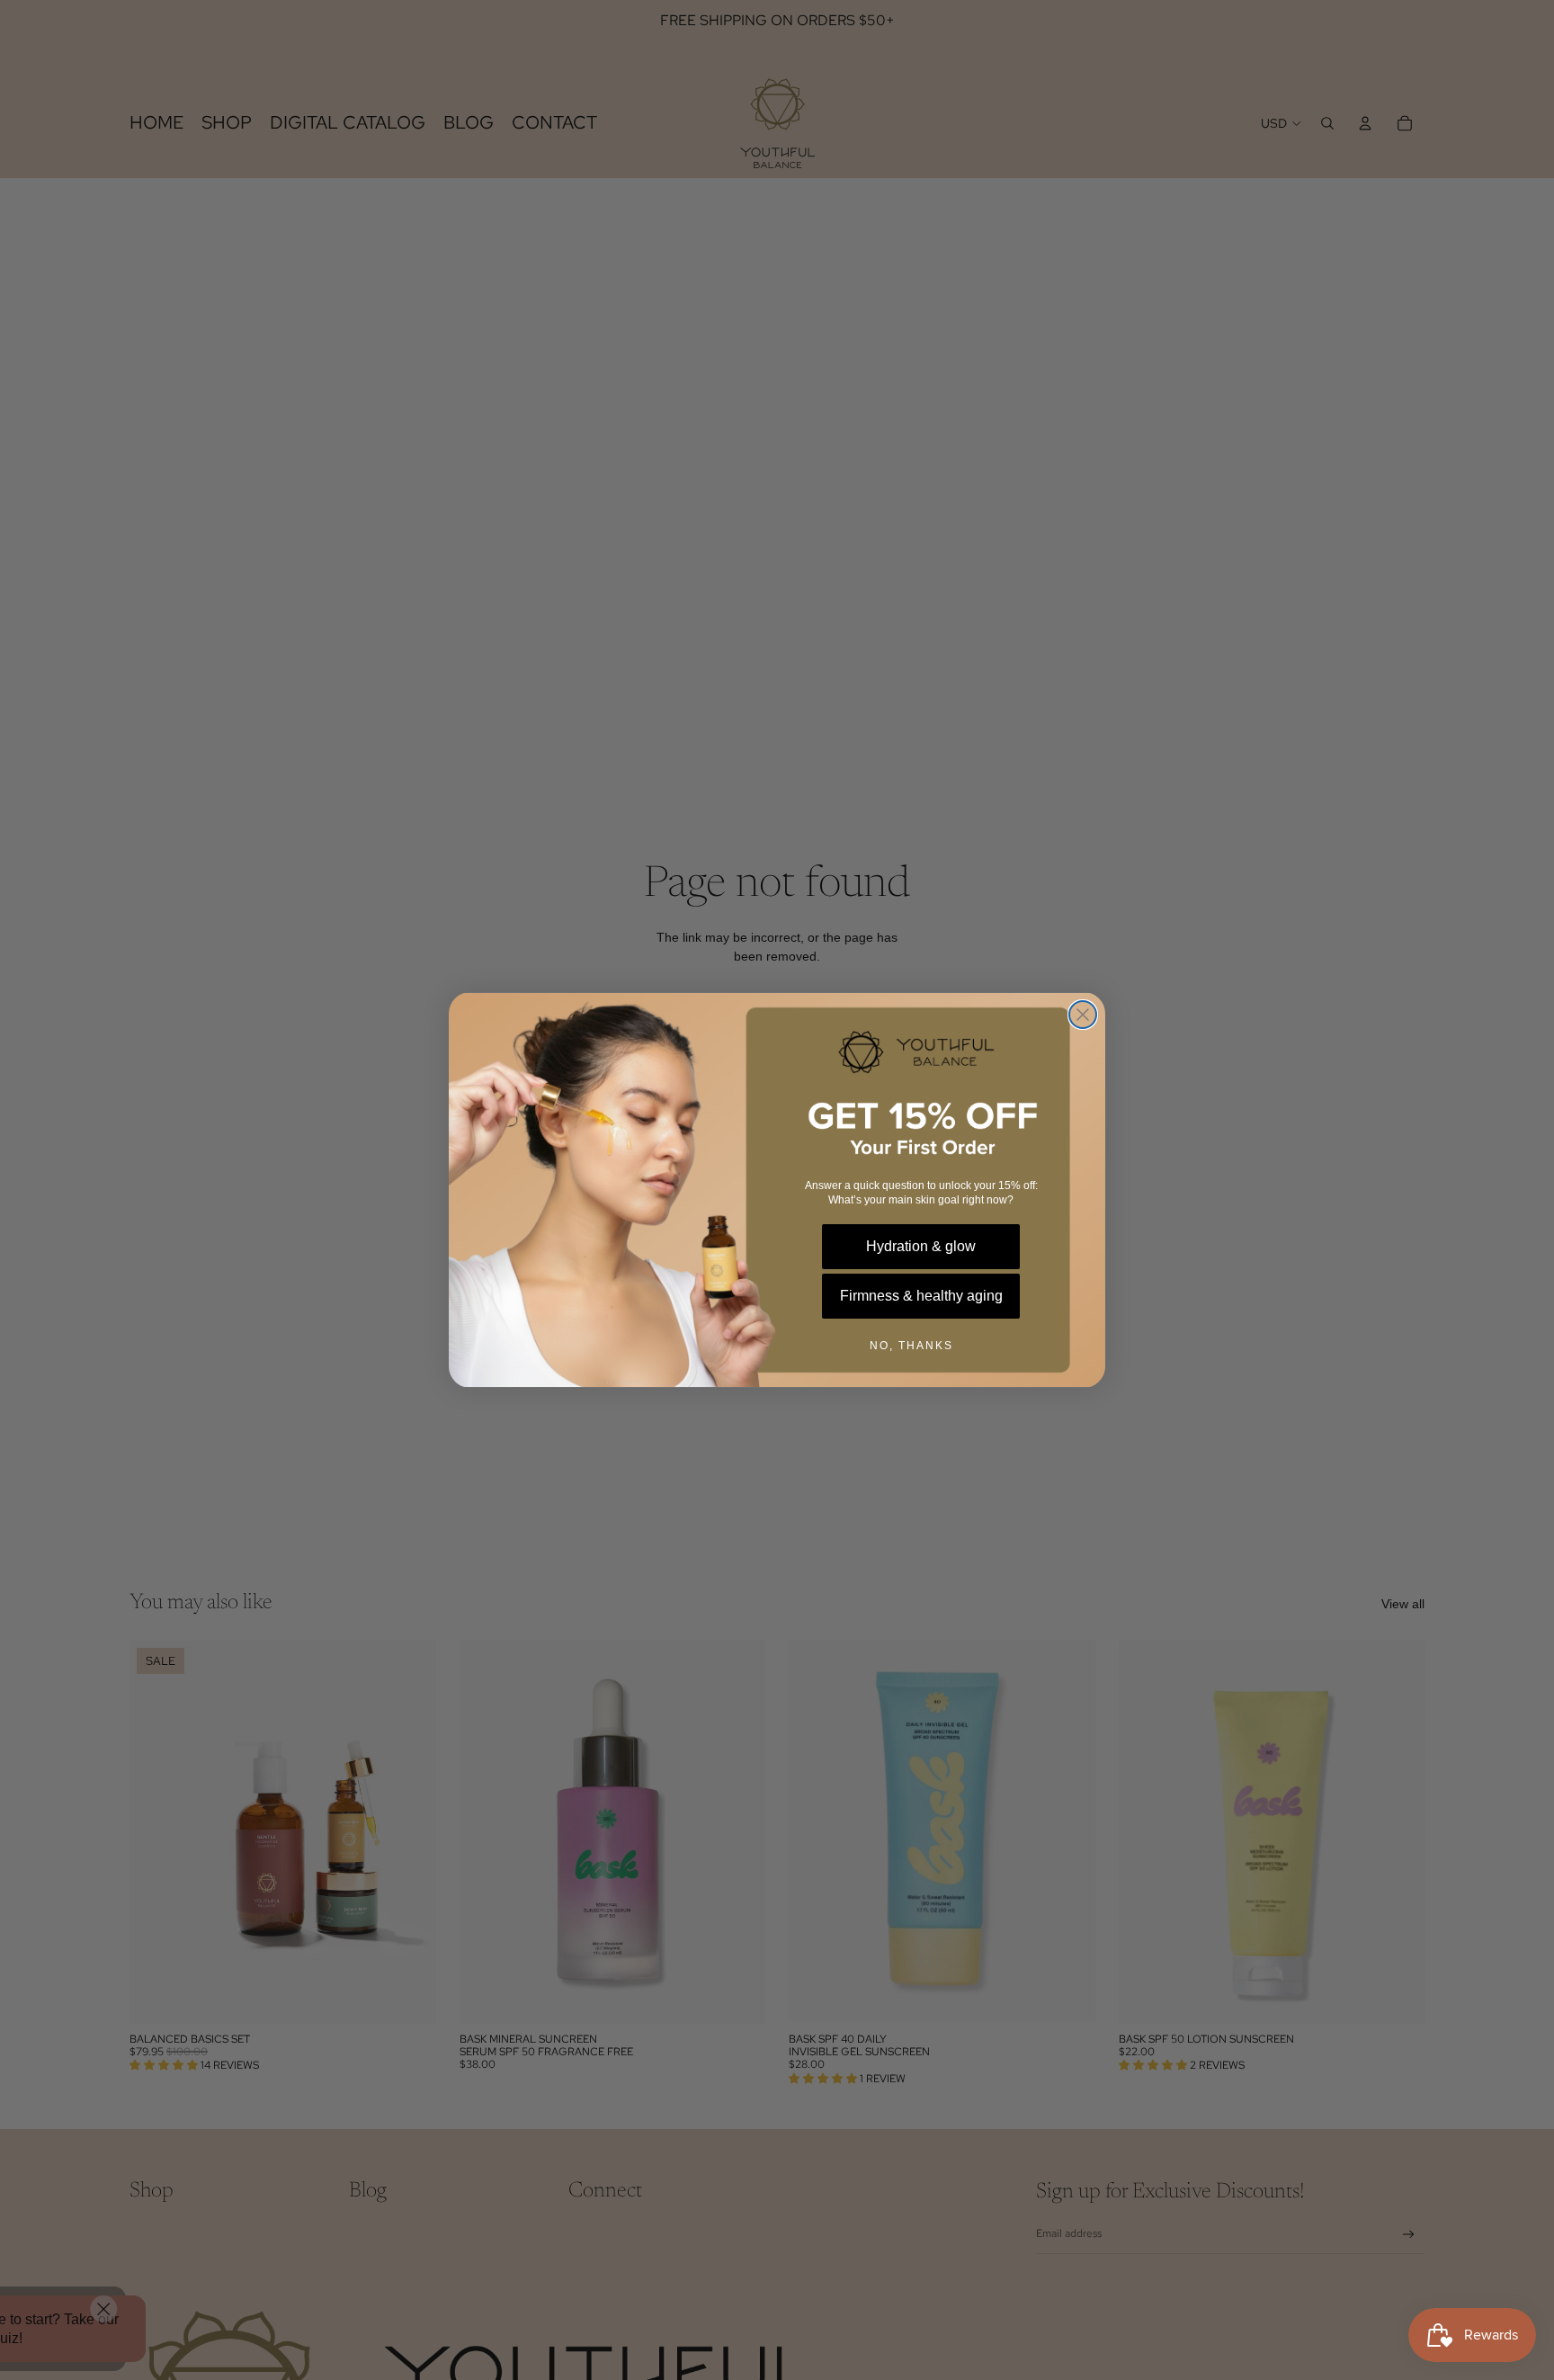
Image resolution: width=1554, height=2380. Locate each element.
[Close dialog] (1083, 1015)
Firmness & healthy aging (921, 1296)
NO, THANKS (911, 1346)
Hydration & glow (921, 1246)
